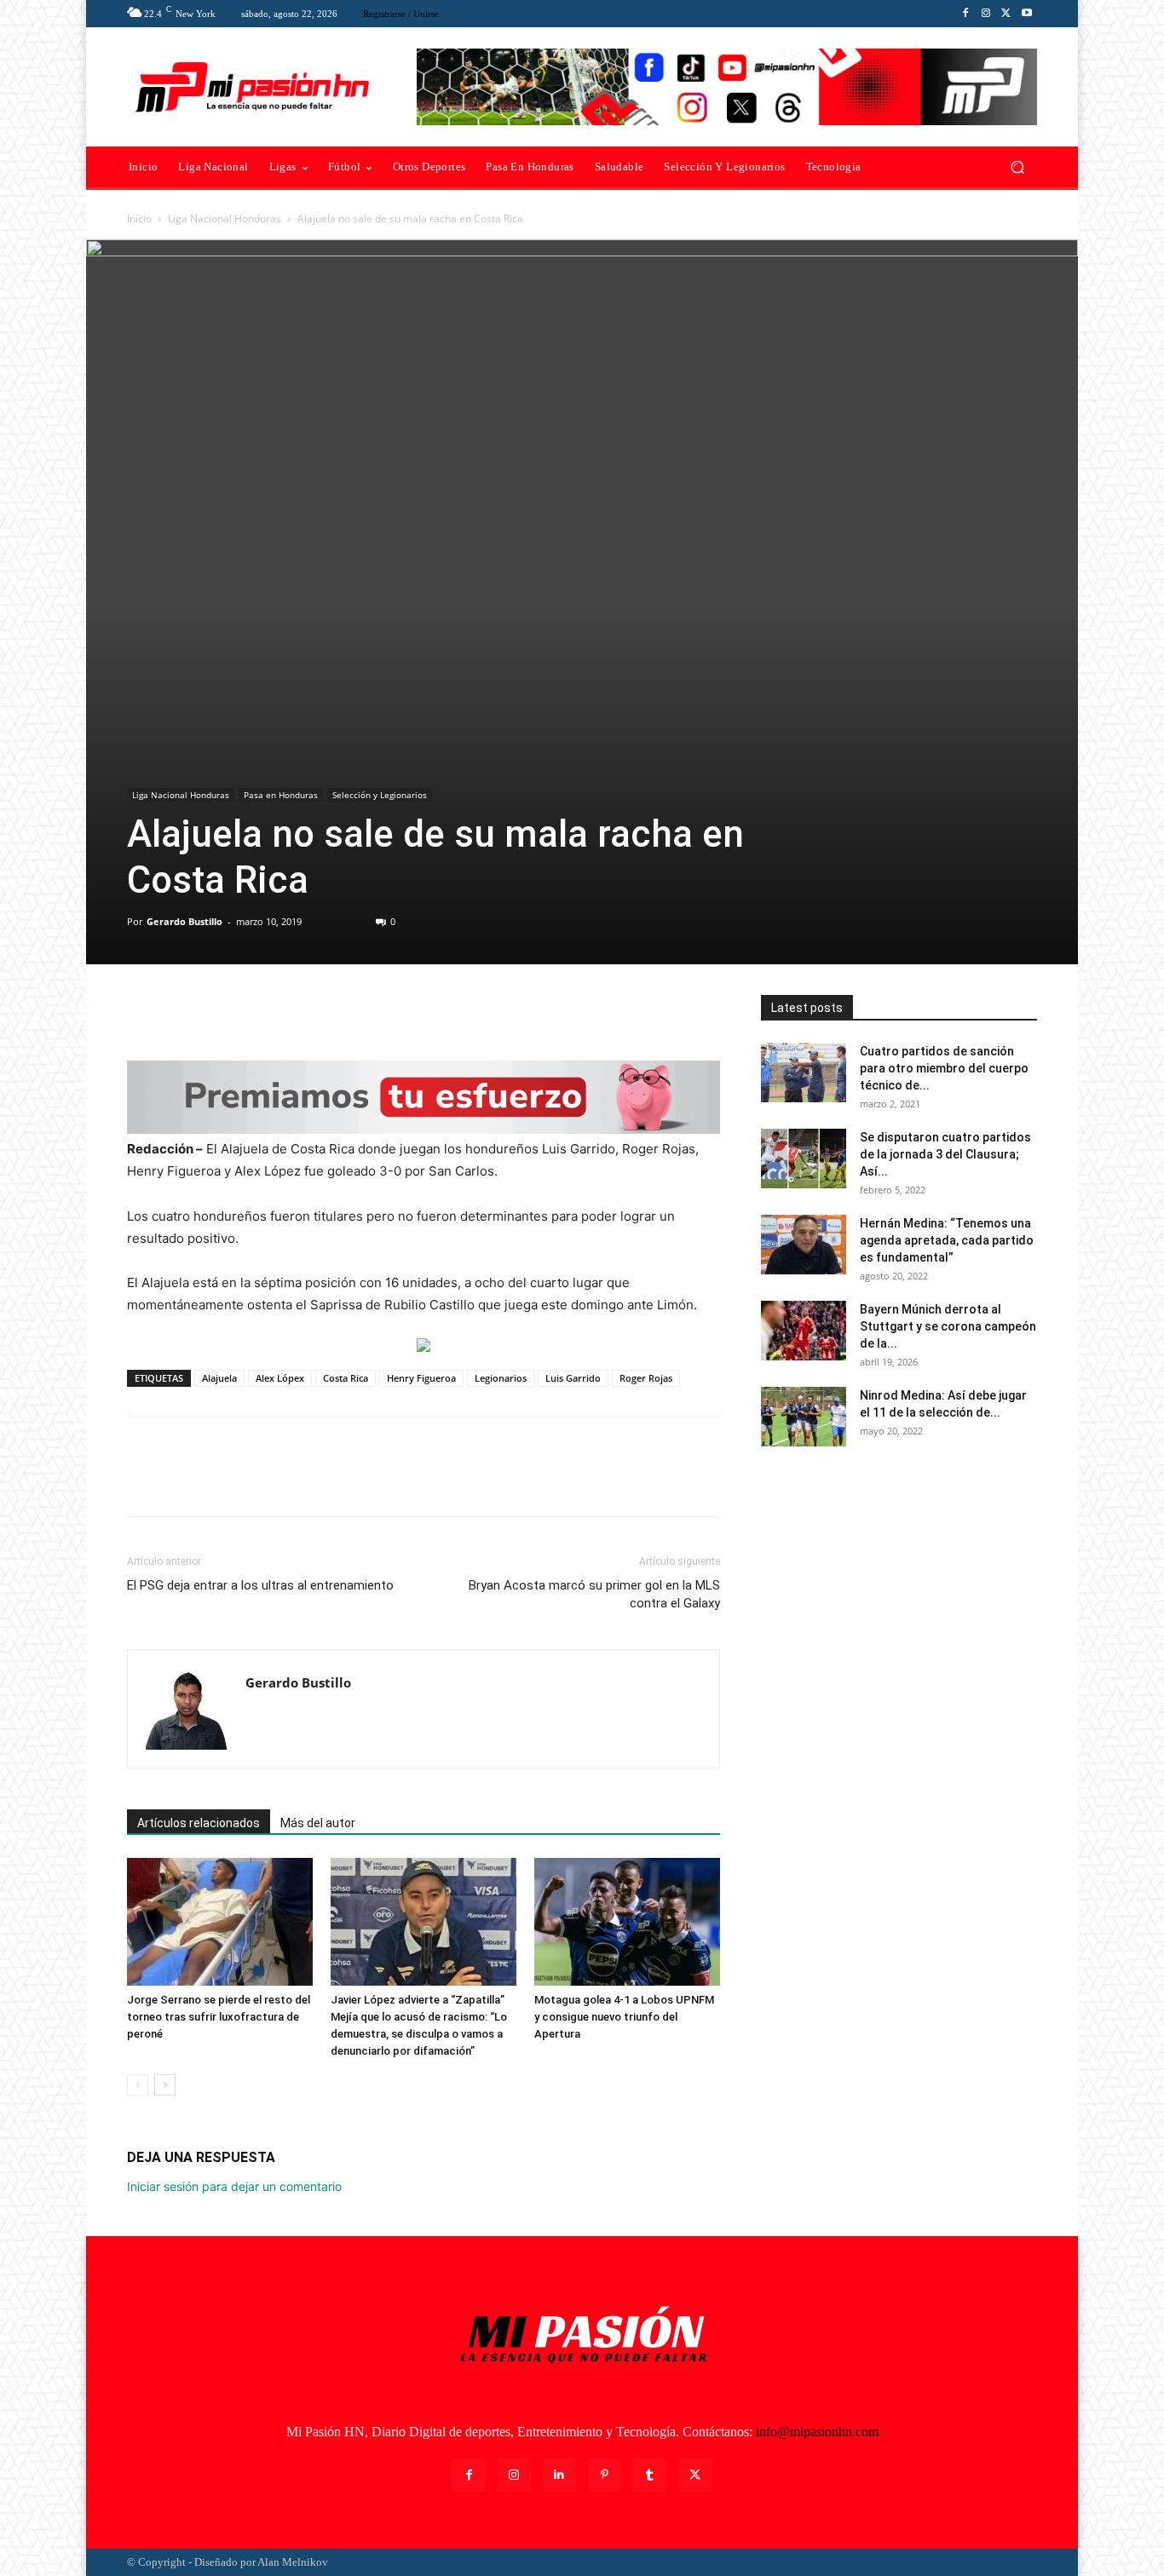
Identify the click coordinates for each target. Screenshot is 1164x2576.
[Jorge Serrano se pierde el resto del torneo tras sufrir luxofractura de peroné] (220, 1922)
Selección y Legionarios (380, 795)
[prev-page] (138, 2085)
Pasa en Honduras (281, 795)
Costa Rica (346, 1378)
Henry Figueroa (421, 1378)
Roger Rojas (646, 1378)
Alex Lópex (280, 1378)
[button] (1017, 167)
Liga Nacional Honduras (225, 218)
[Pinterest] (222, 1012)
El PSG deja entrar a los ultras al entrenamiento (260, 1585)
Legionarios (501, 1378)
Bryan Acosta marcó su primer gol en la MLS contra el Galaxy (594, 1594)
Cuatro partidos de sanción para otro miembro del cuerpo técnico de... (944, 1068)
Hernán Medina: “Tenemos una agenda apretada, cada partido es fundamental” (947, 1240)
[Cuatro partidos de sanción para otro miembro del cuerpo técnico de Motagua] (804, 1072)
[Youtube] (1027, 14)
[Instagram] (986, 14)
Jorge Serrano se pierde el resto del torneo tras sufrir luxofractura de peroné (219, 2017)
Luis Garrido (573, 1378)
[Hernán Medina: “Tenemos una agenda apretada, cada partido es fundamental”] (804, 1245)
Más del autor (318, 1823)
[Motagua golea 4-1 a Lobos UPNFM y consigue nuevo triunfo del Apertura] (627, 1922)
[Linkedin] (559, 2475)
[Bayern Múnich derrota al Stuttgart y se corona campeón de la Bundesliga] (804, 1331)
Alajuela (219, 1378)
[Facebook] (965, 14)
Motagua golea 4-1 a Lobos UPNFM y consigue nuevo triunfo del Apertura (624, 2017)
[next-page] (165, 2085)
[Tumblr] (650, 2475)
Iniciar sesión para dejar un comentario (234, 2186)
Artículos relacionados (199, 1823)
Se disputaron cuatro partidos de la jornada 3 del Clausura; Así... (945, 1154)
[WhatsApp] (262, 1012)
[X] (1006, 14)
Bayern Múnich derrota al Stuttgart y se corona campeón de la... (948, 1326)
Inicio (139, 218)
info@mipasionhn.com (817, 2432)
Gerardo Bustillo (184, 921)
